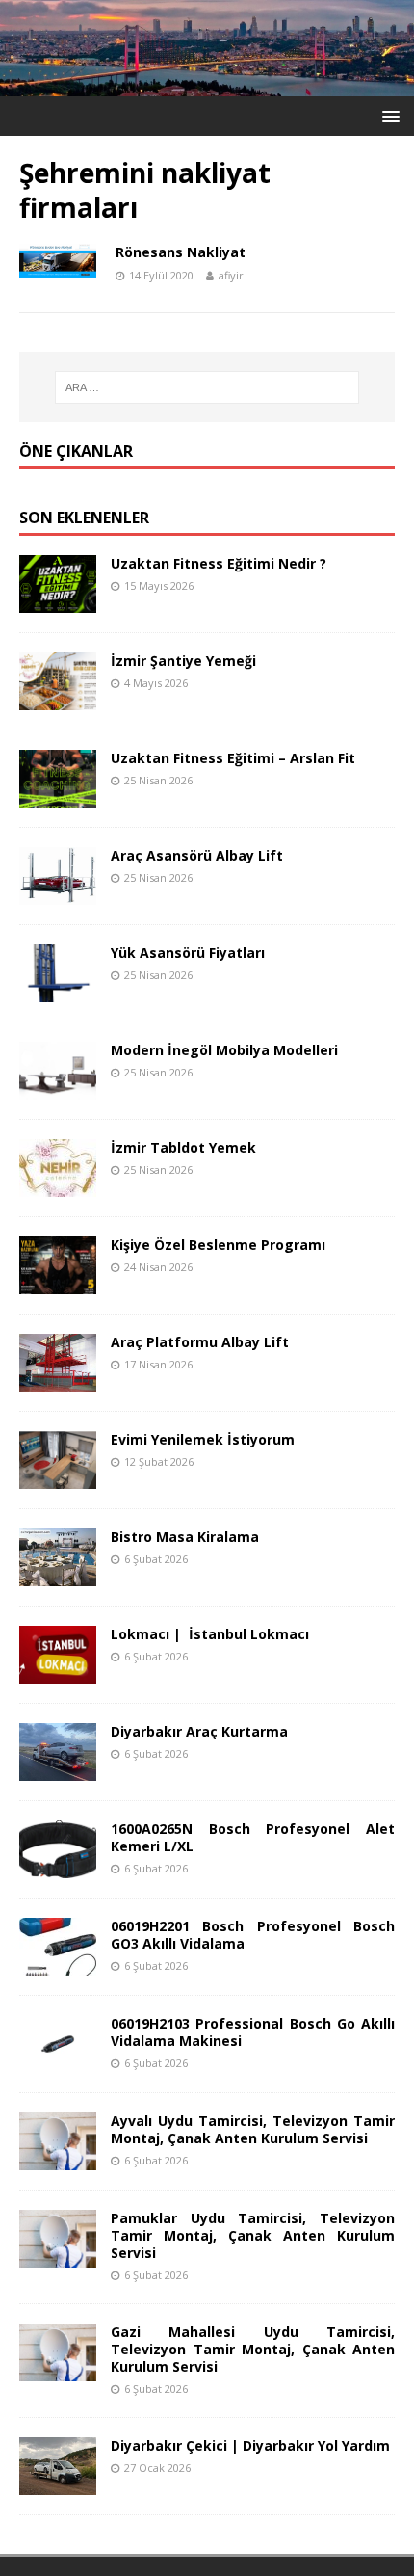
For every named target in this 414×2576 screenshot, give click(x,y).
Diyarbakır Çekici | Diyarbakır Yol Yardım (250, 2445)
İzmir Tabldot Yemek (183, 1147)
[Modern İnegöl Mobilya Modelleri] (58, 1088)
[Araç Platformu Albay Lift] (58, 1380)
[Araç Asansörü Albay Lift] (58, 893)
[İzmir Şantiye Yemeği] (58, 698)
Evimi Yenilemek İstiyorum (203, 1439)
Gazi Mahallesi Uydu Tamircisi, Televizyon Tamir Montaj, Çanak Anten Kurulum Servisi (253, 2349)
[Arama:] (207, 387)
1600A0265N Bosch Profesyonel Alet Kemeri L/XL (253, 1837)
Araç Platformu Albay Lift (200, 1342)
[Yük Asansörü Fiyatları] (58, 990)
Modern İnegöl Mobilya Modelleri (224, 1050)
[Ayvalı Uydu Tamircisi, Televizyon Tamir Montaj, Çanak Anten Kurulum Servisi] (58, 2158)
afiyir (231, 275)
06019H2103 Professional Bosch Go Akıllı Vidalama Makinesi (253, 2032)
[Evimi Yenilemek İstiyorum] (58, 1477)
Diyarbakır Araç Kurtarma (199, 1731)
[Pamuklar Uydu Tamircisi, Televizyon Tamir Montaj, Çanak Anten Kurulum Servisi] (58, 2256)
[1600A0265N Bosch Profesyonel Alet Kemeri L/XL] (58, 1866)
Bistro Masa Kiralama (185, 1537)
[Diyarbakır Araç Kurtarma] (58, 1769)
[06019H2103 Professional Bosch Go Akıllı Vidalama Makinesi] (58, 2061)
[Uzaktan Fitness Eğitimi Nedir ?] (58, 601)
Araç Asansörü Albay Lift (197, 855)
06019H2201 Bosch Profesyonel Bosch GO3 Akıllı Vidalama (253, 1935)
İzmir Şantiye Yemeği (183, 661)
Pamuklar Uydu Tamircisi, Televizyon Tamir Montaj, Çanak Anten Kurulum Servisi (253, 2235)
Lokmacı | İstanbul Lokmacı (210, 1634)
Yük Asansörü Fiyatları (188, 953)
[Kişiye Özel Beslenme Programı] (58, 1282)
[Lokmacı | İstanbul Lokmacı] (58, 1672)
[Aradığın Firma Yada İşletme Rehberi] (207, 84)
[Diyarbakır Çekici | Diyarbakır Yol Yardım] (58, 2484)
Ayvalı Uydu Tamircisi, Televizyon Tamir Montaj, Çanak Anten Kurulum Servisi (253, 2129)
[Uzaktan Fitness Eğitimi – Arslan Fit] (58, 796)
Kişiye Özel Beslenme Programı (218, 1245)
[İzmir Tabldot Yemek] (58, 1185)
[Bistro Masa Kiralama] (58, 1574)
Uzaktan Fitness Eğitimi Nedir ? (219, 563)
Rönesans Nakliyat (181, 252)
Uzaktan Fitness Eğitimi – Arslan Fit (233, 758)
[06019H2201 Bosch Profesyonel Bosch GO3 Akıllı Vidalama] (58, 1964)
